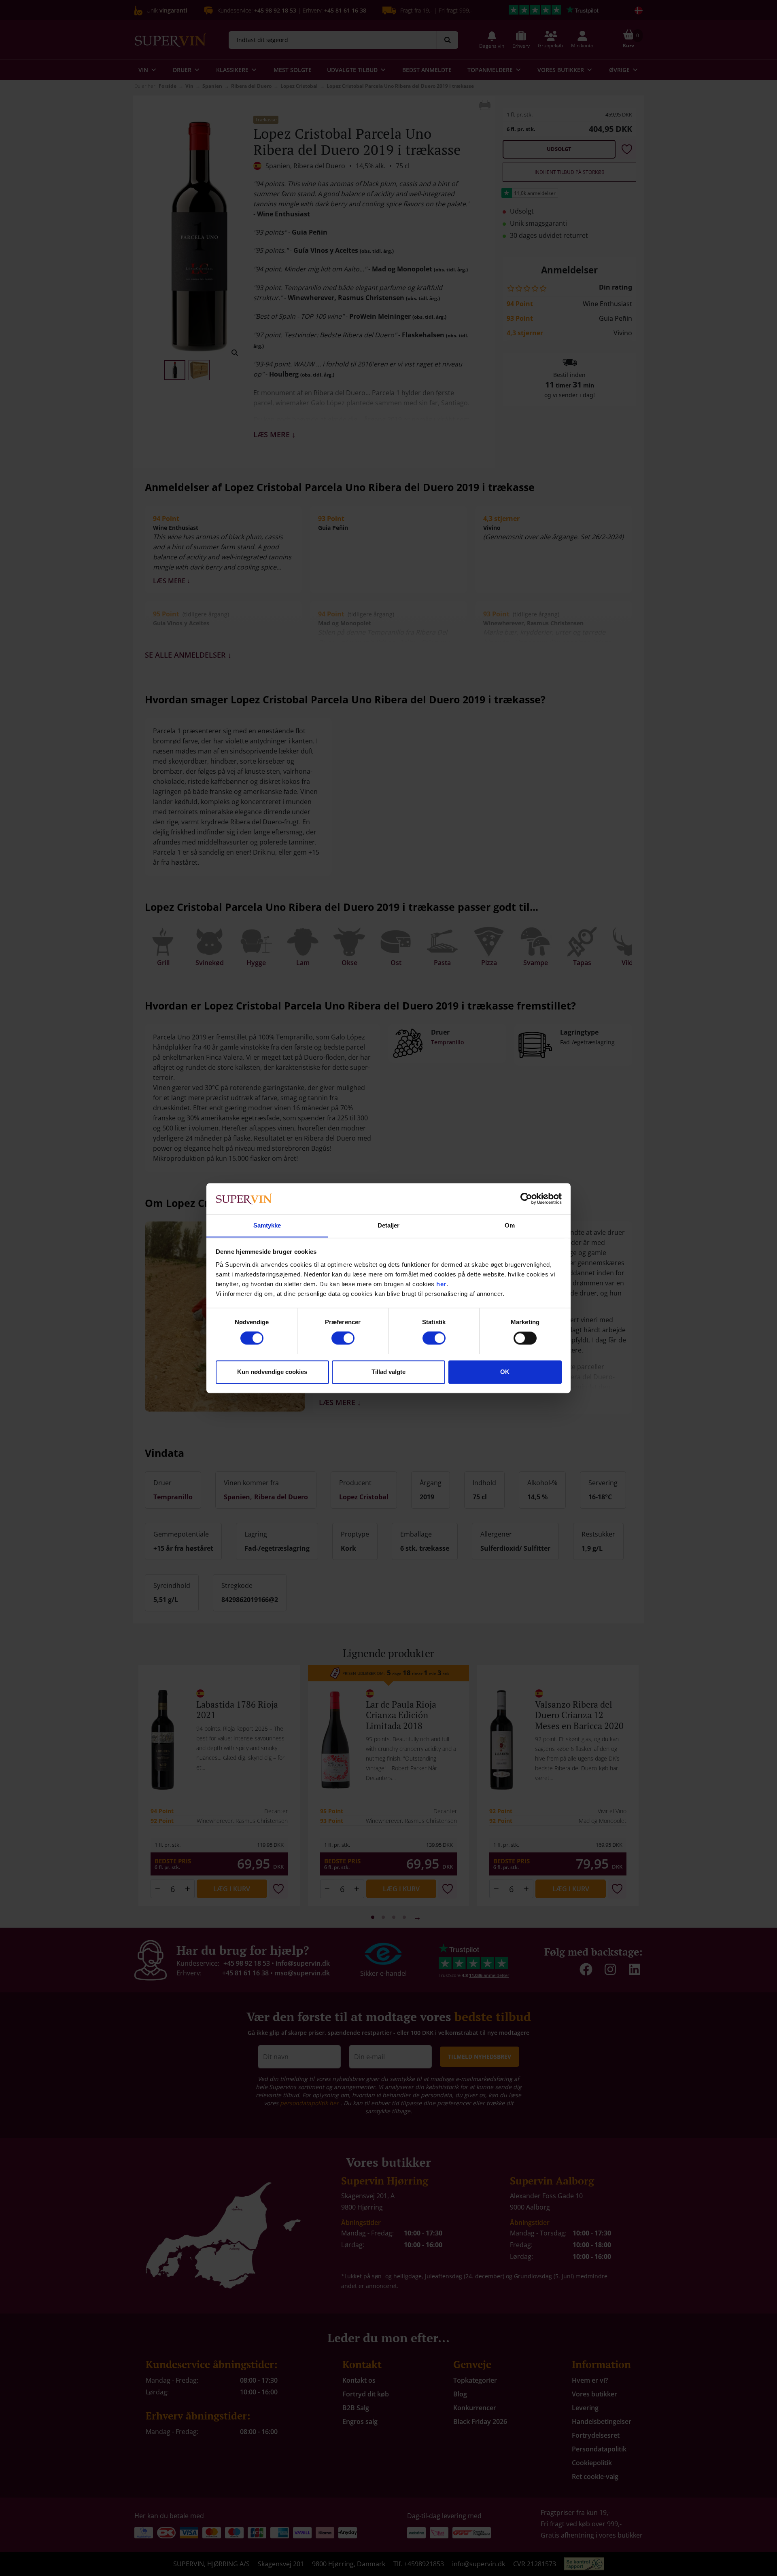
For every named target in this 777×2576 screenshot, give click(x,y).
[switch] (343, 1338)
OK (505, 1372)
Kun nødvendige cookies (272, 1372)
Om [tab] (510, 1225)
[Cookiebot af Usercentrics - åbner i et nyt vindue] (526, 1198)
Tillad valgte (388, 1372)
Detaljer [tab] (389, 1225)
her (441, 1284)
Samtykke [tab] (267, 1225)
